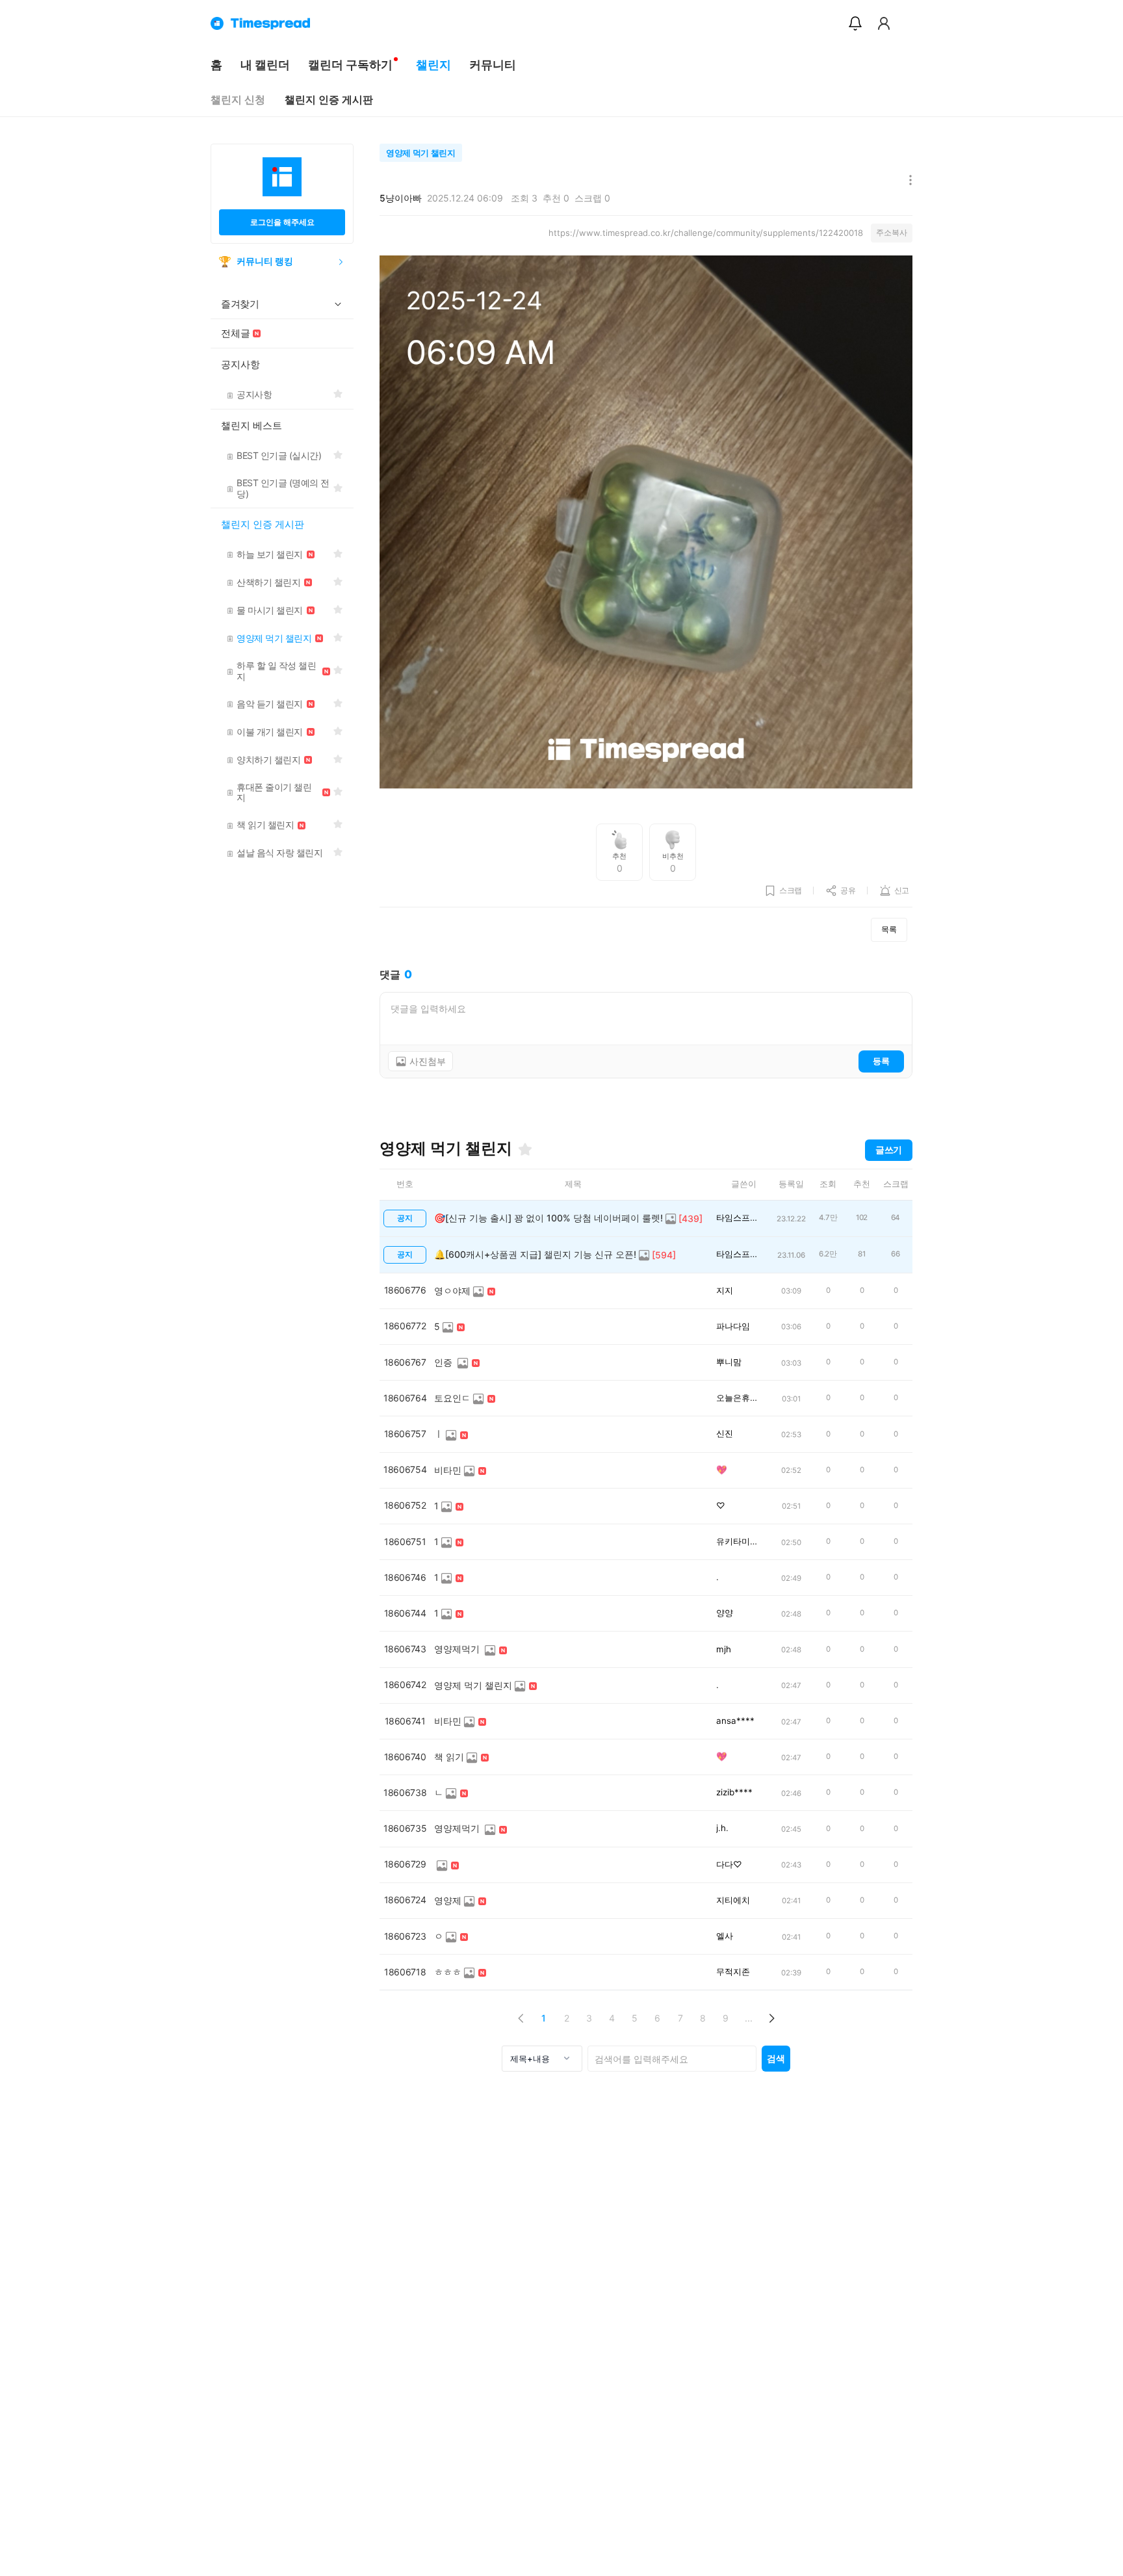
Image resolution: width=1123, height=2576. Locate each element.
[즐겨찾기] (525, 1149)
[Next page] (771, 2018)
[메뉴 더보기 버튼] (908, 181)
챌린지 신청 (238, 100)
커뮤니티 (493, 65)
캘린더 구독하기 (350, 65)
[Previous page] (521, 2018)
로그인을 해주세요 (282, 222)
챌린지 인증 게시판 (329, 100)
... (749, 2018)
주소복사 (892, 232)
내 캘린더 (265, 65)
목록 (889, 929)
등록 (881, 1061)
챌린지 (433, 65)
